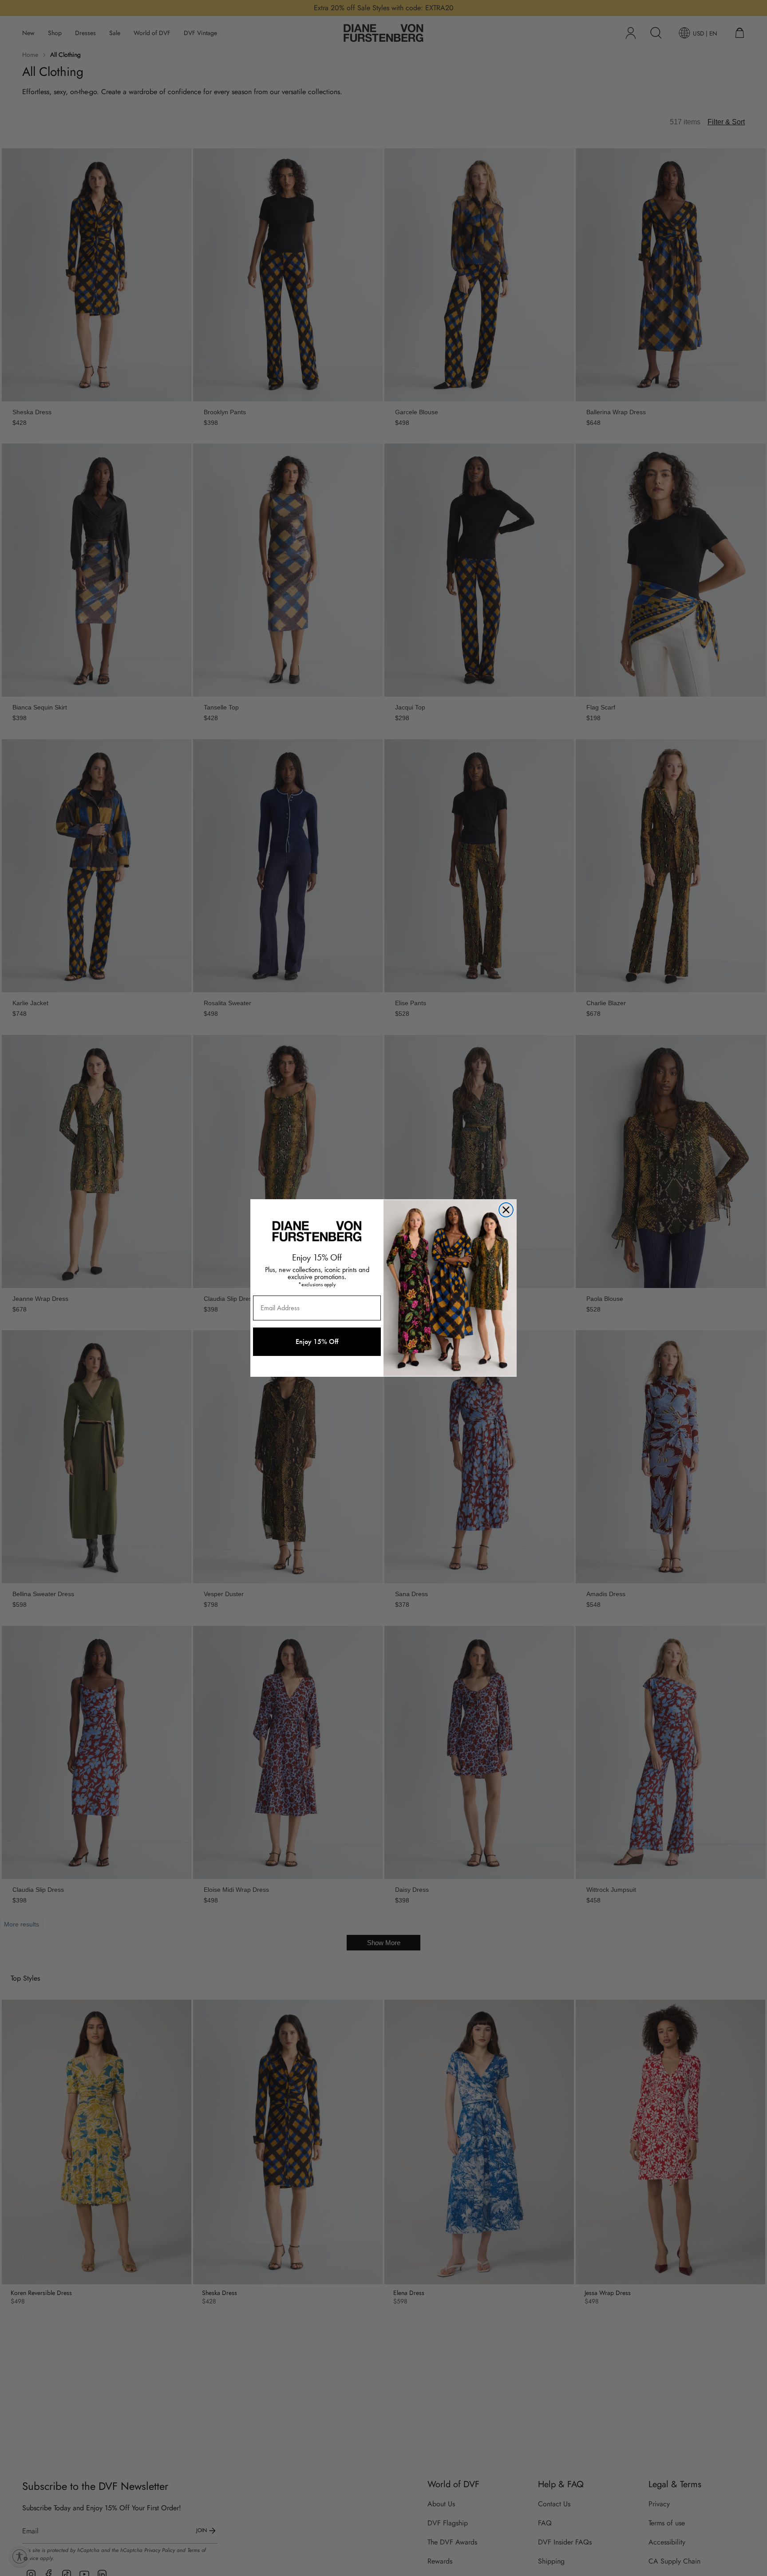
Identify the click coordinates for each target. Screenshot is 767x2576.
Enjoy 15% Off (317, 1342)
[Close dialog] (506, 1210)
